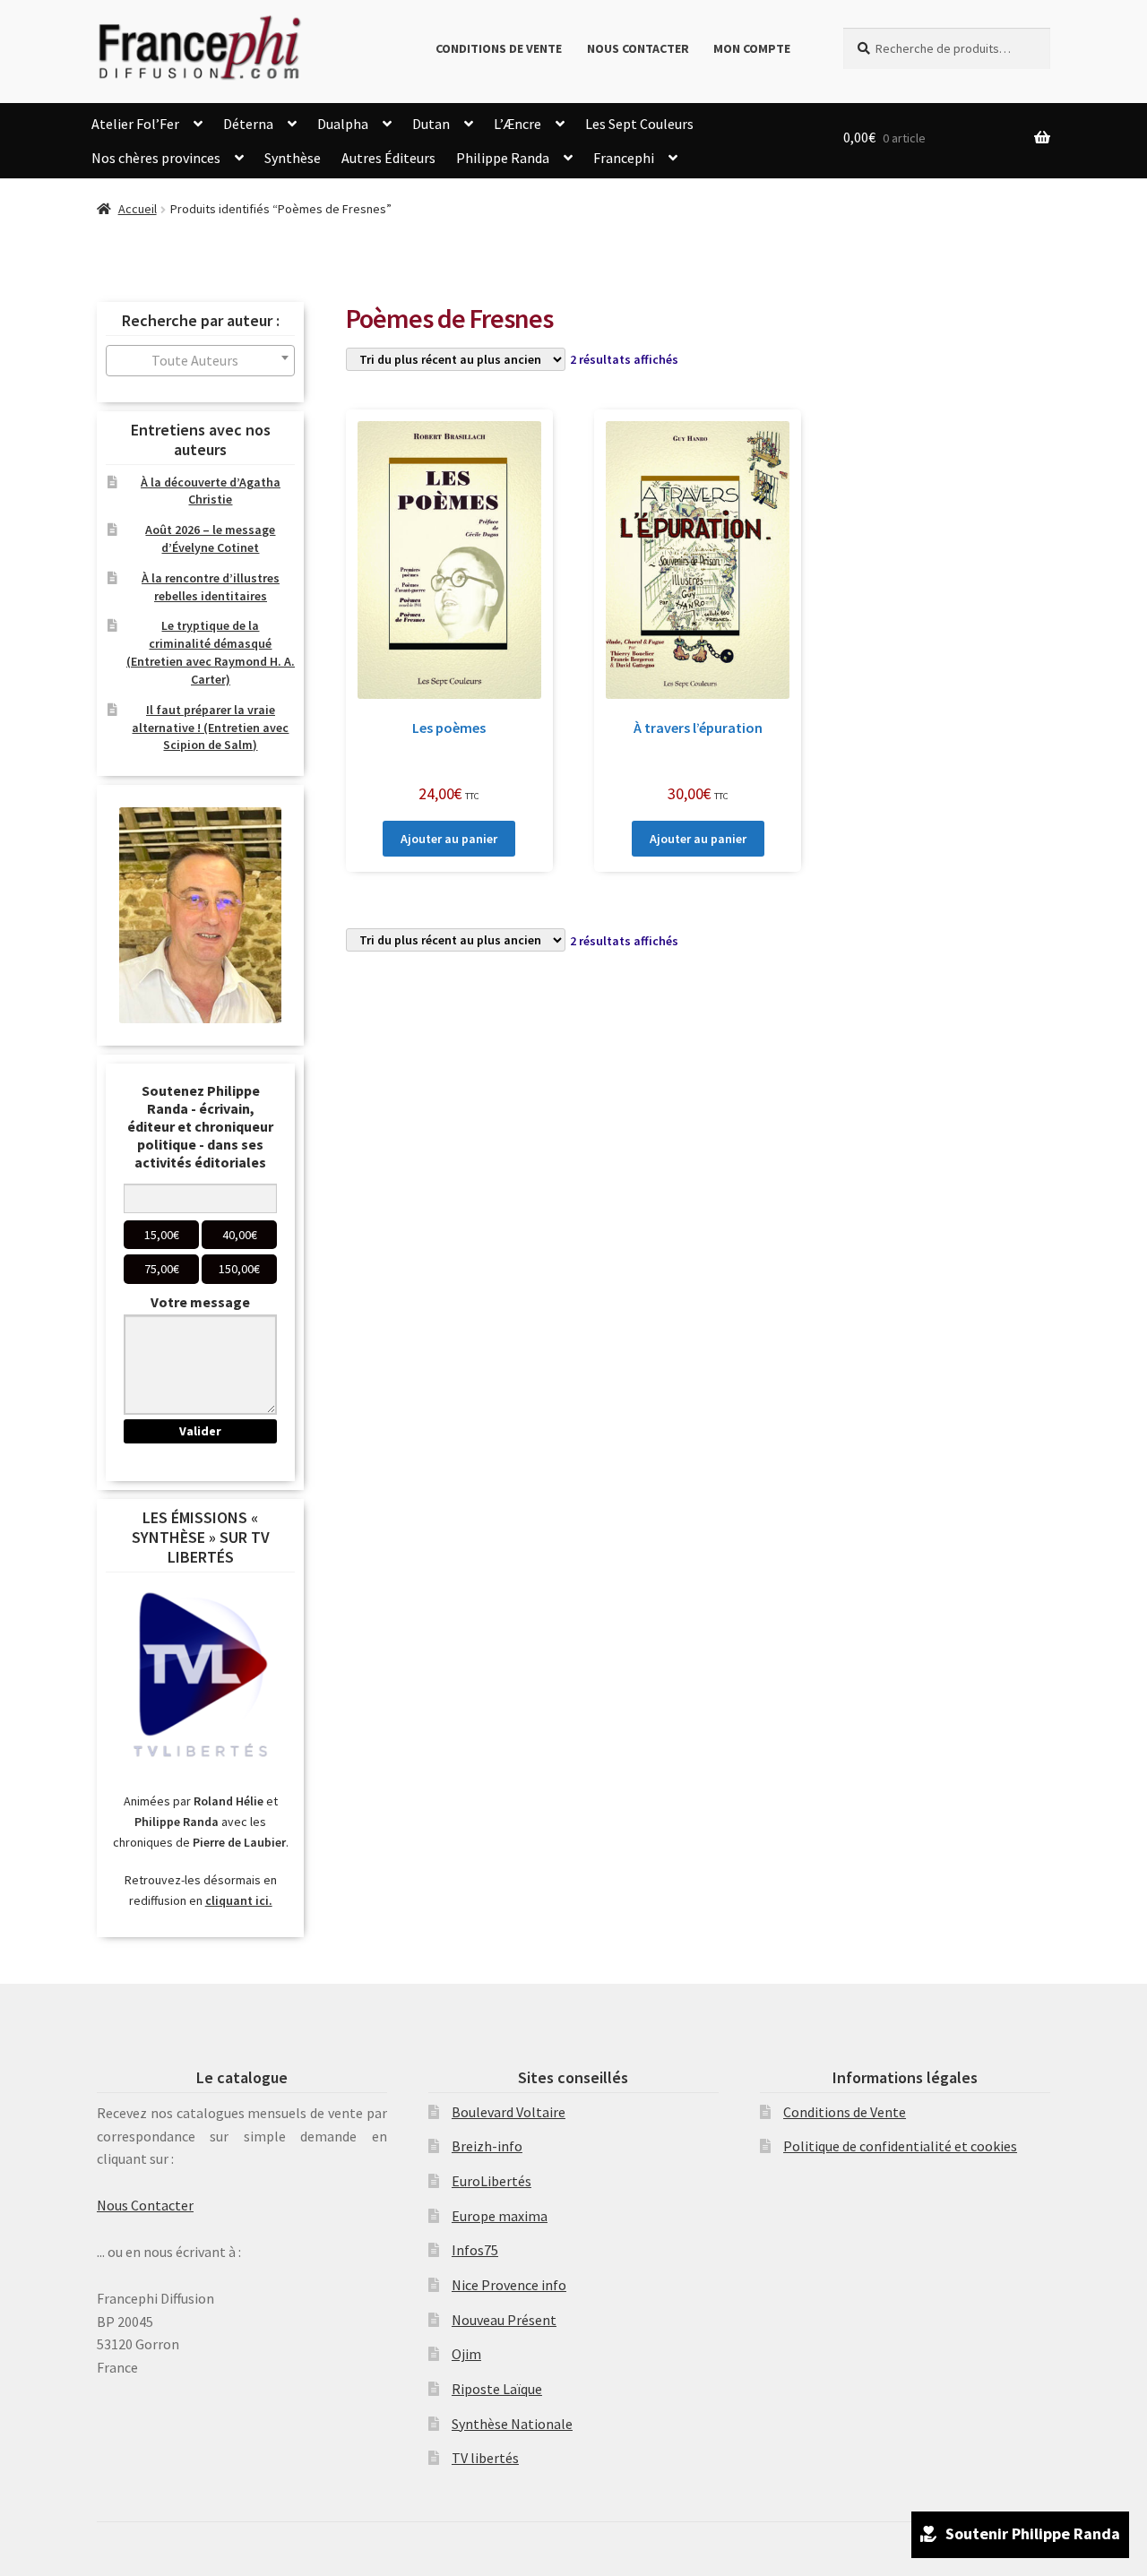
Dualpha (343, 124)
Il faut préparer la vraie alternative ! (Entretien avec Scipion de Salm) (210, 728)
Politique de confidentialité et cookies (900, 2146)
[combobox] (200, 361)
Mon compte (752, 48)
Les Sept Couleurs (639, 124)
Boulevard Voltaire (509, 2112)
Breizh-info (487, 2146)
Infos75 (475, 2250)
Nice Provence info (509, 2285)
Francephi (624, 158)
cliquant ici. (239, 1900)
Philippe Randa (503, 158)
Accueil (138, 209)
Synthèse (293, 158)
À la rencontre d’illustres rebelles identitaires (211, 587)
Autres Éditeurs (388, 158)
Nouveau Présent (504, 2320)
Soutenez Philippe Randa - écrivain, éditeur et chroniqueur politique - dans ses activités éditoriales (200, 1126)
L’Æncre (517, 124)
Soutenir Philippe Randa (1033, 2533)
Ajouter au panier (449, 839)
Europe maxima (500, 2216)
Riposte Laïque (497, 2389)
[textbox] (200, 361)
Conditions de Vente (499, 48)
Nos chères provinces (156, 158)
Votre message (200, 1302)
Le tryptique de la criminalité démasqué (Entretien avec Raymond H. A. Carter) (211, 652)
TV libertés (485, 2458)
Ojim (466, 2354)
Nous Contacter (638, 48)
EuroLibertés (492, 2181)
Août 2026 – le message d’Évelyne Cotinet (210, 538)
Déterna (248, 124)
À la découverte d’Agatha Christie (211, 491)
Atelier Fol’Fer (135, 124)
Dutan (431, 124)
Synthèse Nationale (512, 2424)
